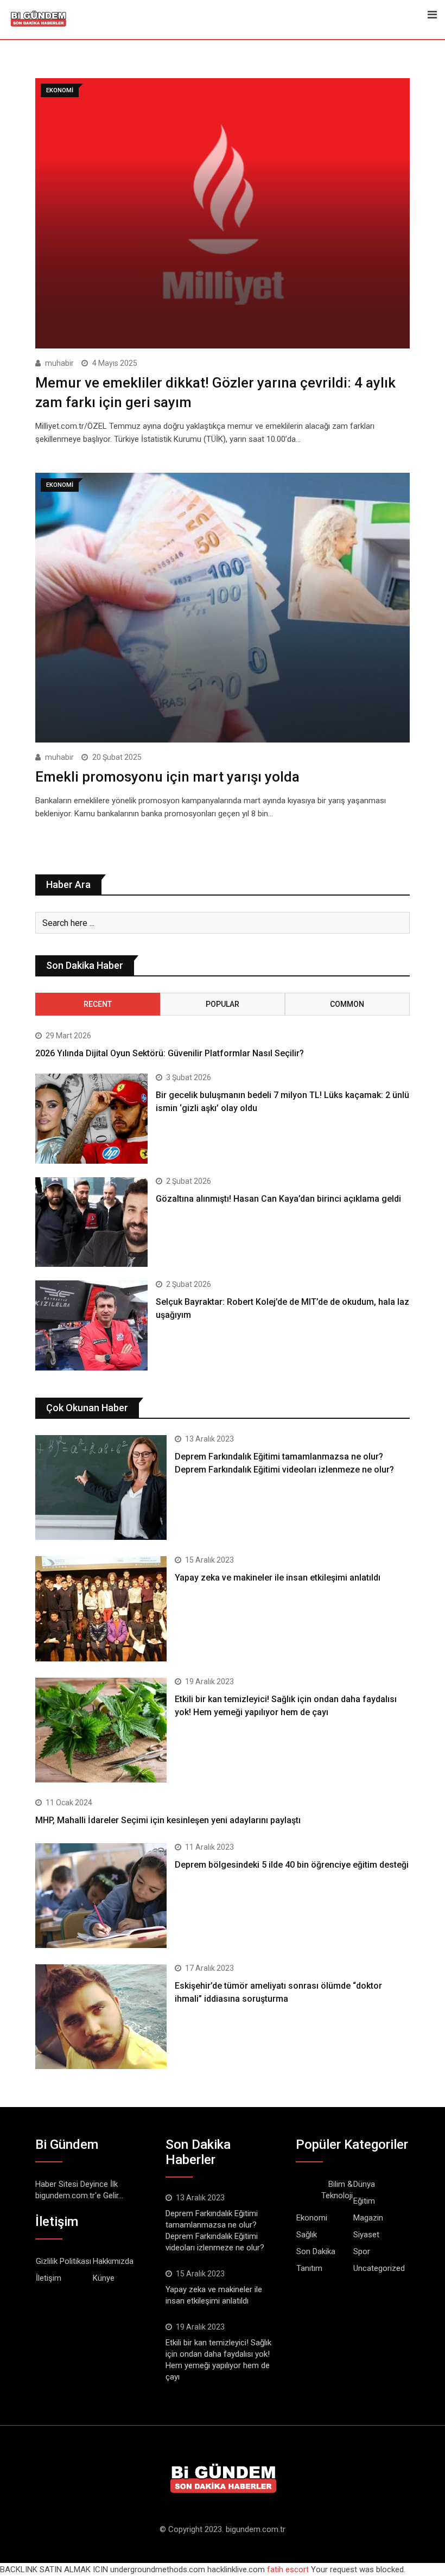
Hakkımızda (113, 2261)
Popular (223, 1004)
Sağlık (307, 2235)
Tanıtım (309, 2268)
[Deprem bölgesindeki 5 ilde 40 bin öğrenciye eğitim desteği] (101, 1896)
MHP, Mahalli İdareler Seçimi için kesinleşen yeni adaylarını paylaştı (168, 1820)
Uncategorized (379, 2268)
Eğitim (364, 2201)
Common (347, 1004)
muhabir (59, 363)
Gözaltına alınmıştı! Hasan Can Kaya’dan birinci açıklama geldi (278, 1199)
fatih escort (288, 2569)
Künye (104, 2278)
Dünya (364, 2184)
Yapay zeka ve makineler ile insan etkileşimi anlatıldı (278, 1578)
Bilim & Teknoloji (337, 2190)
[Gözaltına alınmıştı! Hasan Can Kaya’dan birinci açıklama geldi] (91, 1222)
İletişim (49, 2278)
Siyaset (366, 2235)
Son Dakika (316, 2251)
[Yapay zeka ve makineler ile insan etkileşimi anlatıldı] (101, 1609)
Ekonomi (312, 2218)
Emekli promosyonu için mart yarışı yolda (167, 777)
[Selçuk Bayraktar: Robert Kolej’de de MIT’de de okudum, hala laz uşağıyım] (91, 1325)
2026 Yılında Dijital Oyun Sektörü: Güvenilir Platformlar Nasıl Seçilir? (170, 1053)
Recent (98, 1004)
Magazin (368, 2218)
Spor (362, 2251)
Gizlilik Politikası (63, 2261)
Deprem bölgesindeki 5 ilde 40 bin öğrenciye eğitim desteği (292, 1865)
